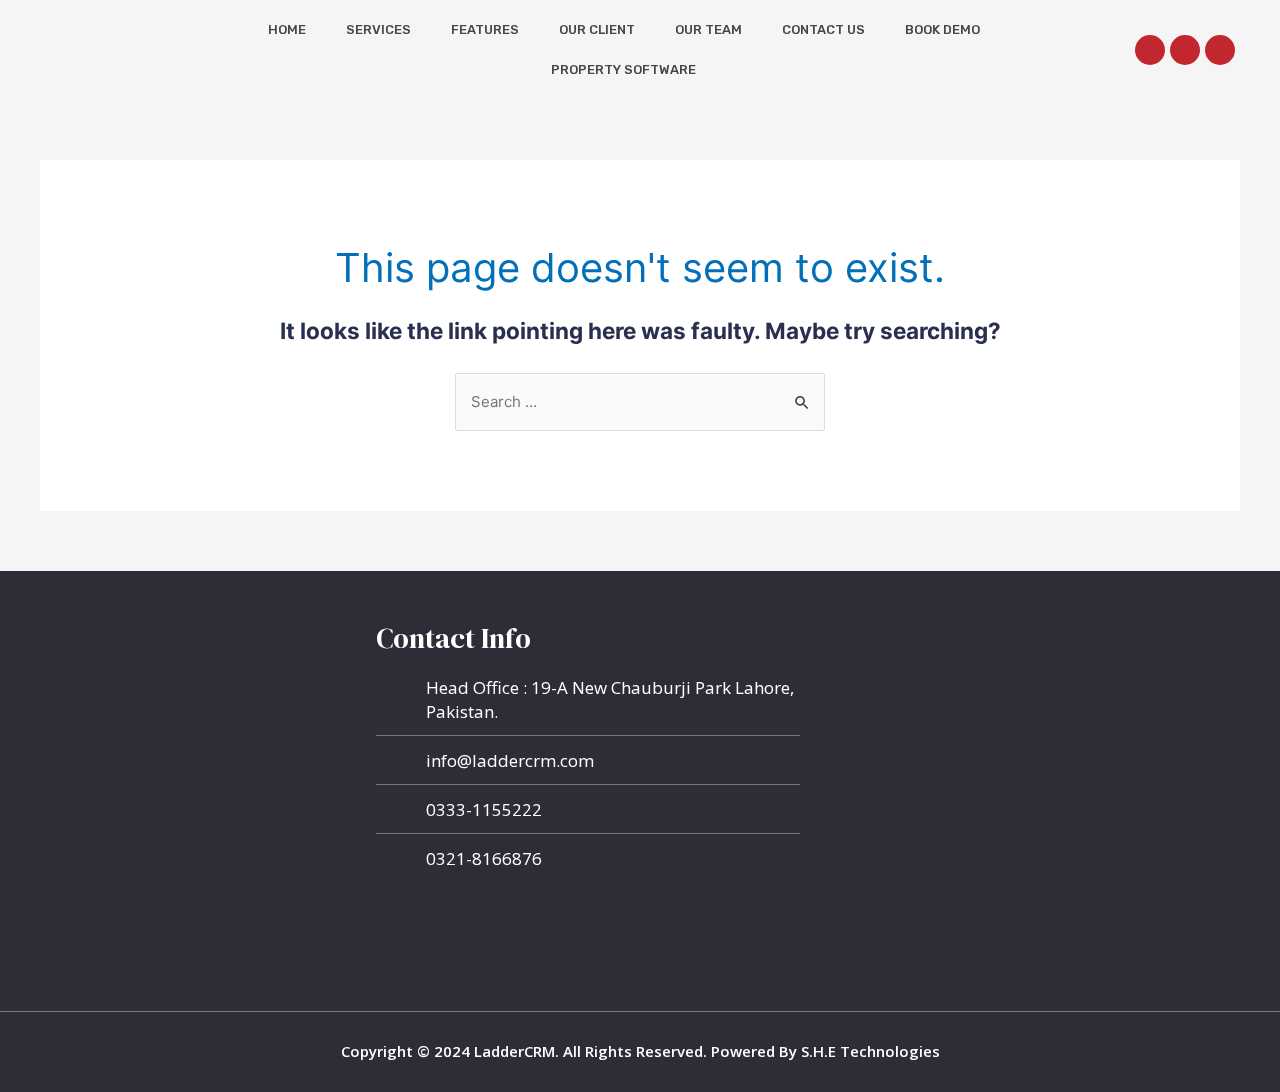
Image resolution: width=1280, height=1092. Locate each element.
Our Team (708, 29)
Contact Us (823, 29)
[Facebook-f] (1150, 50)
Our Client (597, 29)
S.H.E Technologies (868, 1051)
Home (287, 29)
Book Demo (942, 29)
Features (485, 29)
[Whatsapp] (1185, 50)
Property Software (623, 69)
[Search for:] (640, 401)
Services (378, 29)
